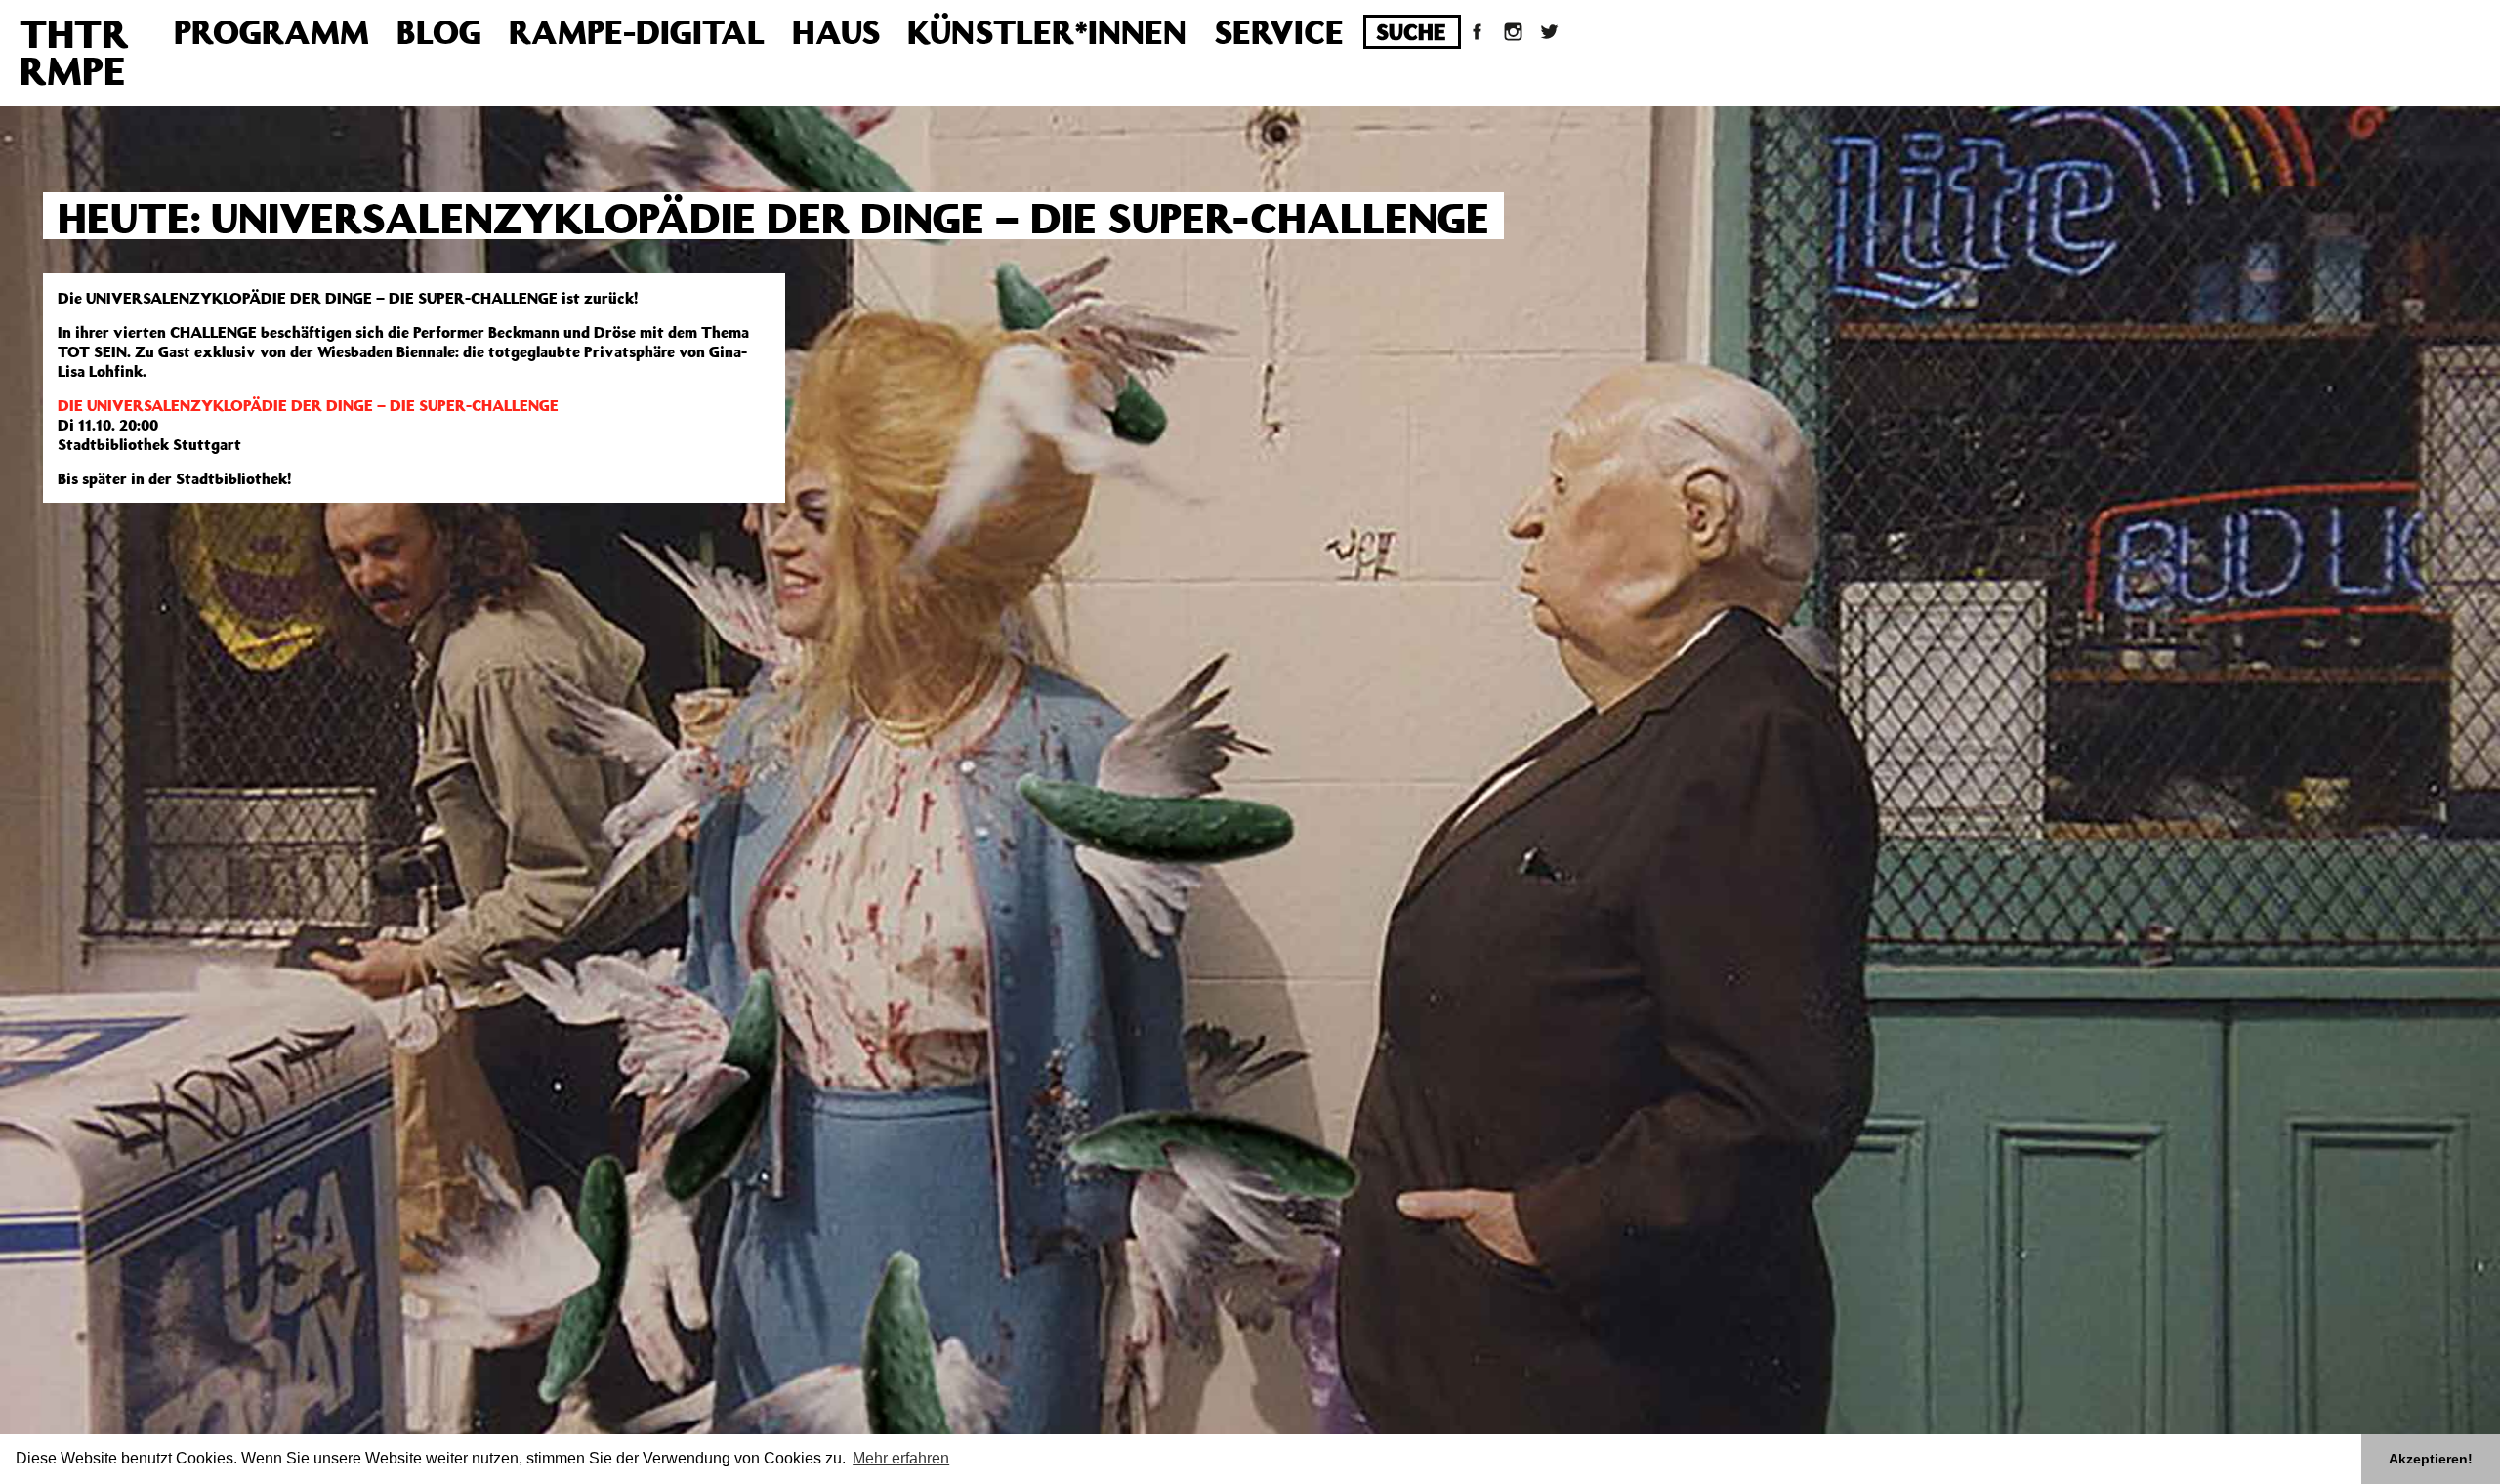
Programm (271, 31)
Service (1279, 31)
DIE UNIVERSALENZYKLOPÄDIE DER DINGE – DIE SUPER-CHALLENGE (308, 405)
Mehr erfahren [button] (901, 1458)
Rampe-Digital (637, 31)
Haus (836, 31)
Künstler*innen (1047, 31)
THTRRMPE (74, 51)
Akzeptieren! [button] (2431, 1459)
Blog (439, 31)
